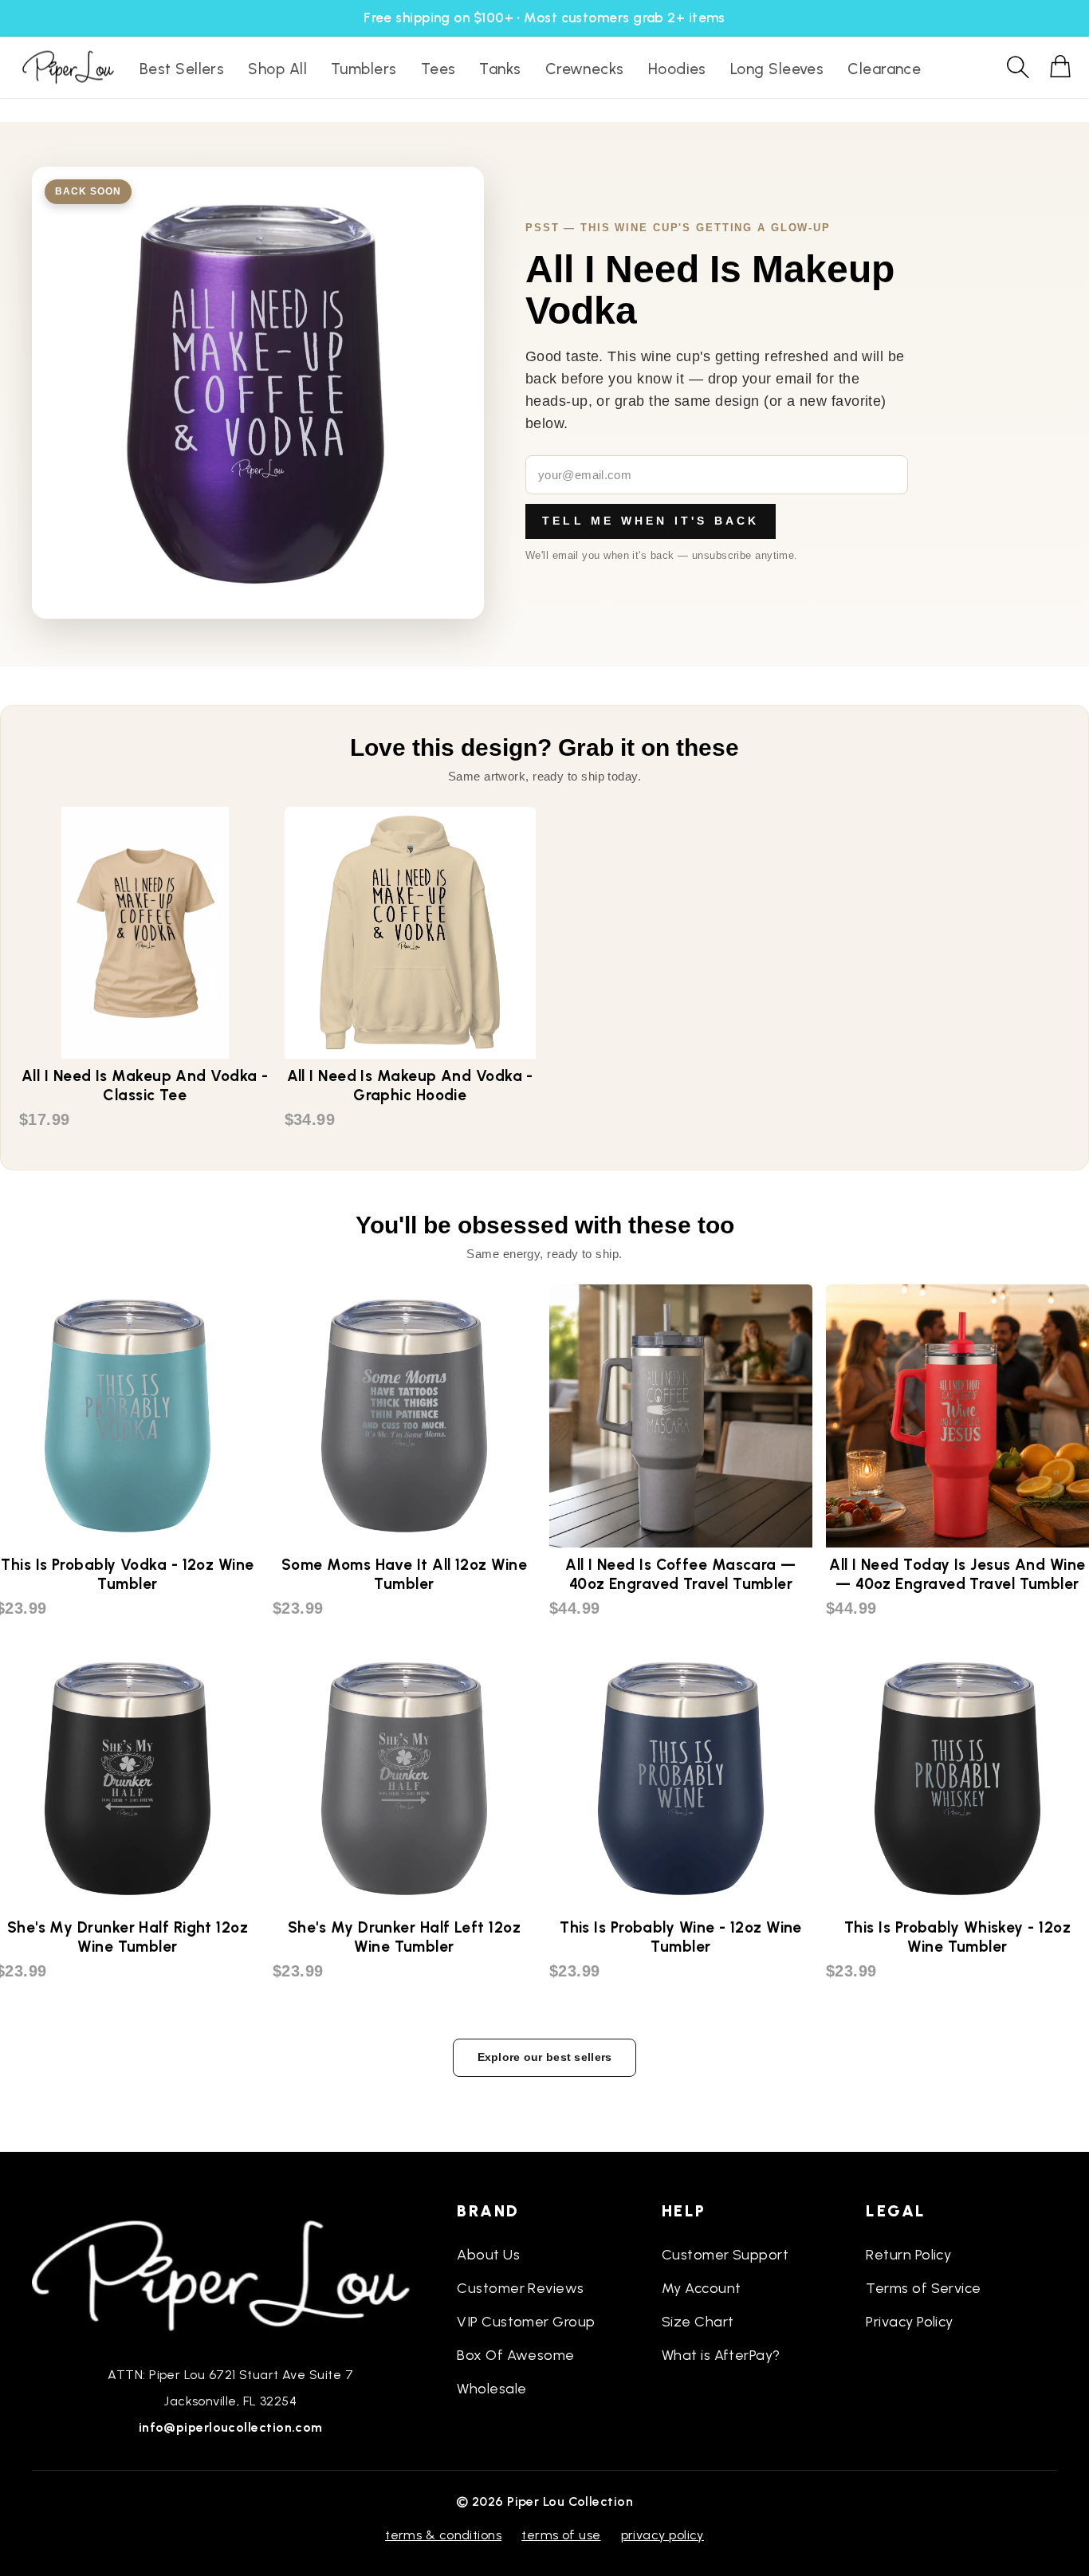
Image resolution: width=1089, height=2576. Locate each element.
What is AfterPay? (721, 2355)
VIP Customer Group (526, 2322)
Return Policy (908, 2255)
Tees (438, 69)
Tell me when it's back (651, 521)
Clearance (884, 69)
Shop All (277, 69)
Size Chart (698, 2322)
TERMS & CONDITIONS (443, 2535)
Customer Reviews (520, 2288)
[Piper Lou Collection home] (230, 2274)
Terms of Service (923, 2288)
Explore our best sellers (545, 2057)
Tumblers (364, 69)
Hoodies (677, 69)
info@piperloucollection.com (231, 2427)
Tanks (500, 69)
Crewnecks (585, 69)
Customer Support (725, 2255)
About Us (488, 2255)
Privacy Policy (909, 2322)
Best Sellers (182, 69)
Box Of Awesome (515, 2355)
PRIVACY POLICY (662, 2535)
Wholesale (491, 2389)
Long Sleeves (777, 69)
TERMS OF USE (561, 2535)
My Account (702, 2288)
